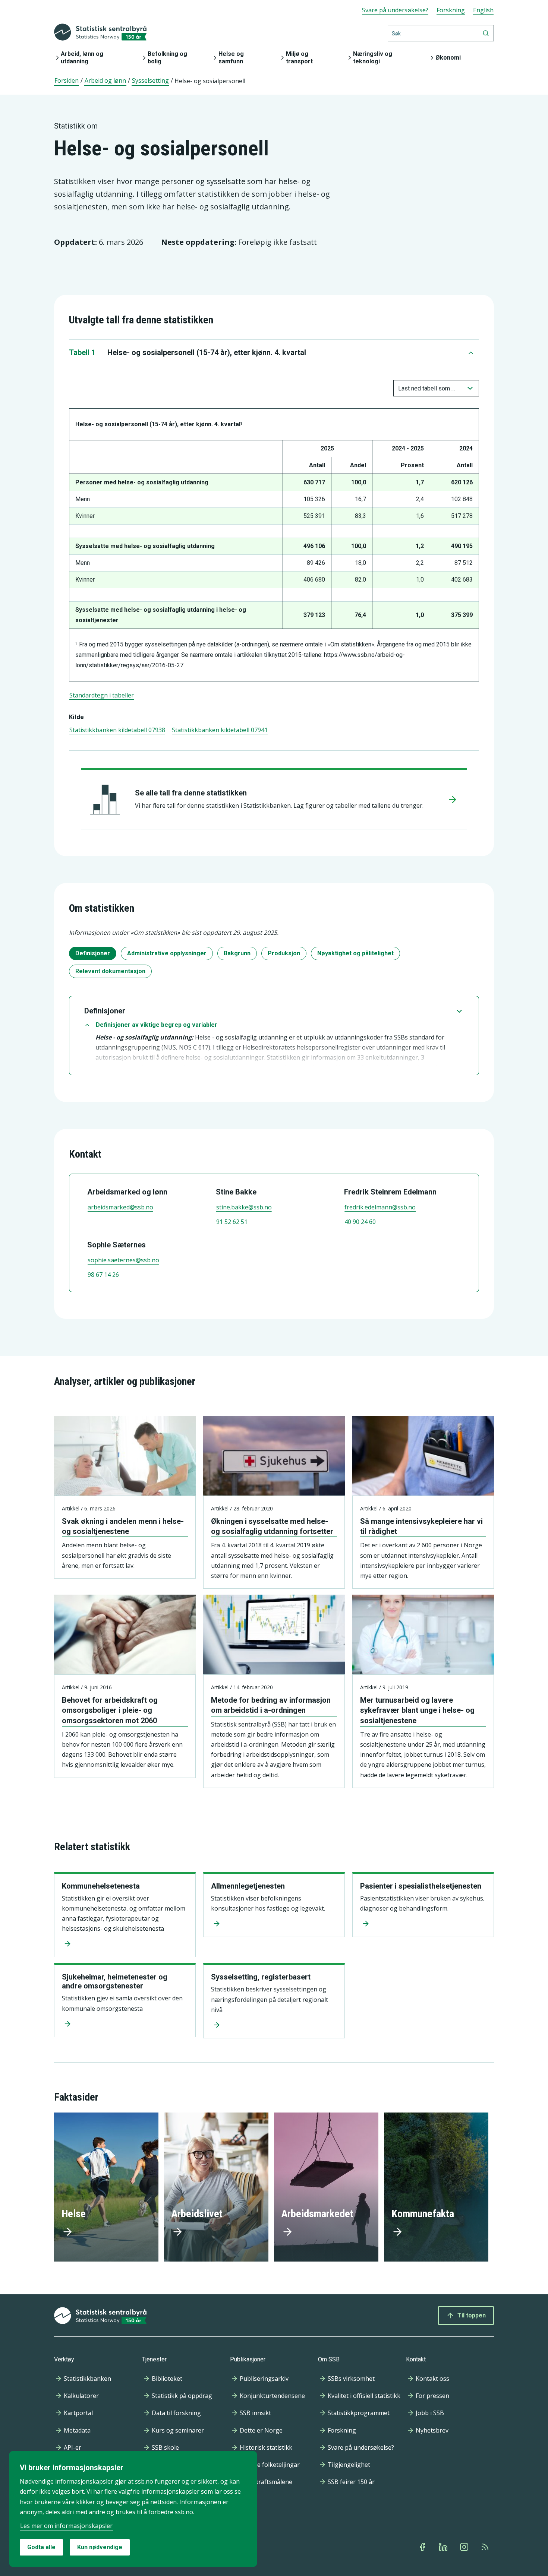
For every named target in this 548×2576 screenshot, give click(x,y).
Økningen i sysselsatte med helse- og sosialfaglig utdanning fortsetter (272, 1526)
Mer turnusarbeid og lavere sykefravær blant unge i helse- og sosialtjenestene (417, 1710)
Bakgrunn (237, 953)
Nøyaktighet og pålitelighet (355, 953)
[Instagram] (465, 2547)
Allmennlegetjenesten (248, 1886)
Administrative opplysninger (167, 953)
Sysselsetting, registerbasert (261, 1977)
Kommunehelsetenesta (101, 1886)
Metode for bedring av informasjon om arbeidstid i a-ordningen (271, 1705)
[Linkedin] (444, 2547)
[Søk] (486, 33)
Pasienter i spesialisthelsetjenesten (421, 1886)
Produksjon (284, 953)
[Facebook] (423, 2547)
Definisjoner (93, 953)
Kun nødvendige (100, 2547)
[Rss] (486, 2547)
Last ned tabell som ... (426, 388)
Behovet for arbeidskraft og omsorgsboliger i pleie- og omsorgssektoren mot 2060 (110, 1710)
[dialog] (133, 2509)
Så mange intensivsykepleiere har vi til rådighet (421, 1526)
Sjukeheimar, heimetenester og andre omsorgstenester (115, 1981)
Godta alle (41, 2547)
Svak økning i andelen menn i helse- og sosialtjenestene (123, 1526)
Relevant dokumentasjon (110, 971)
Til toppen (472, 2315)
